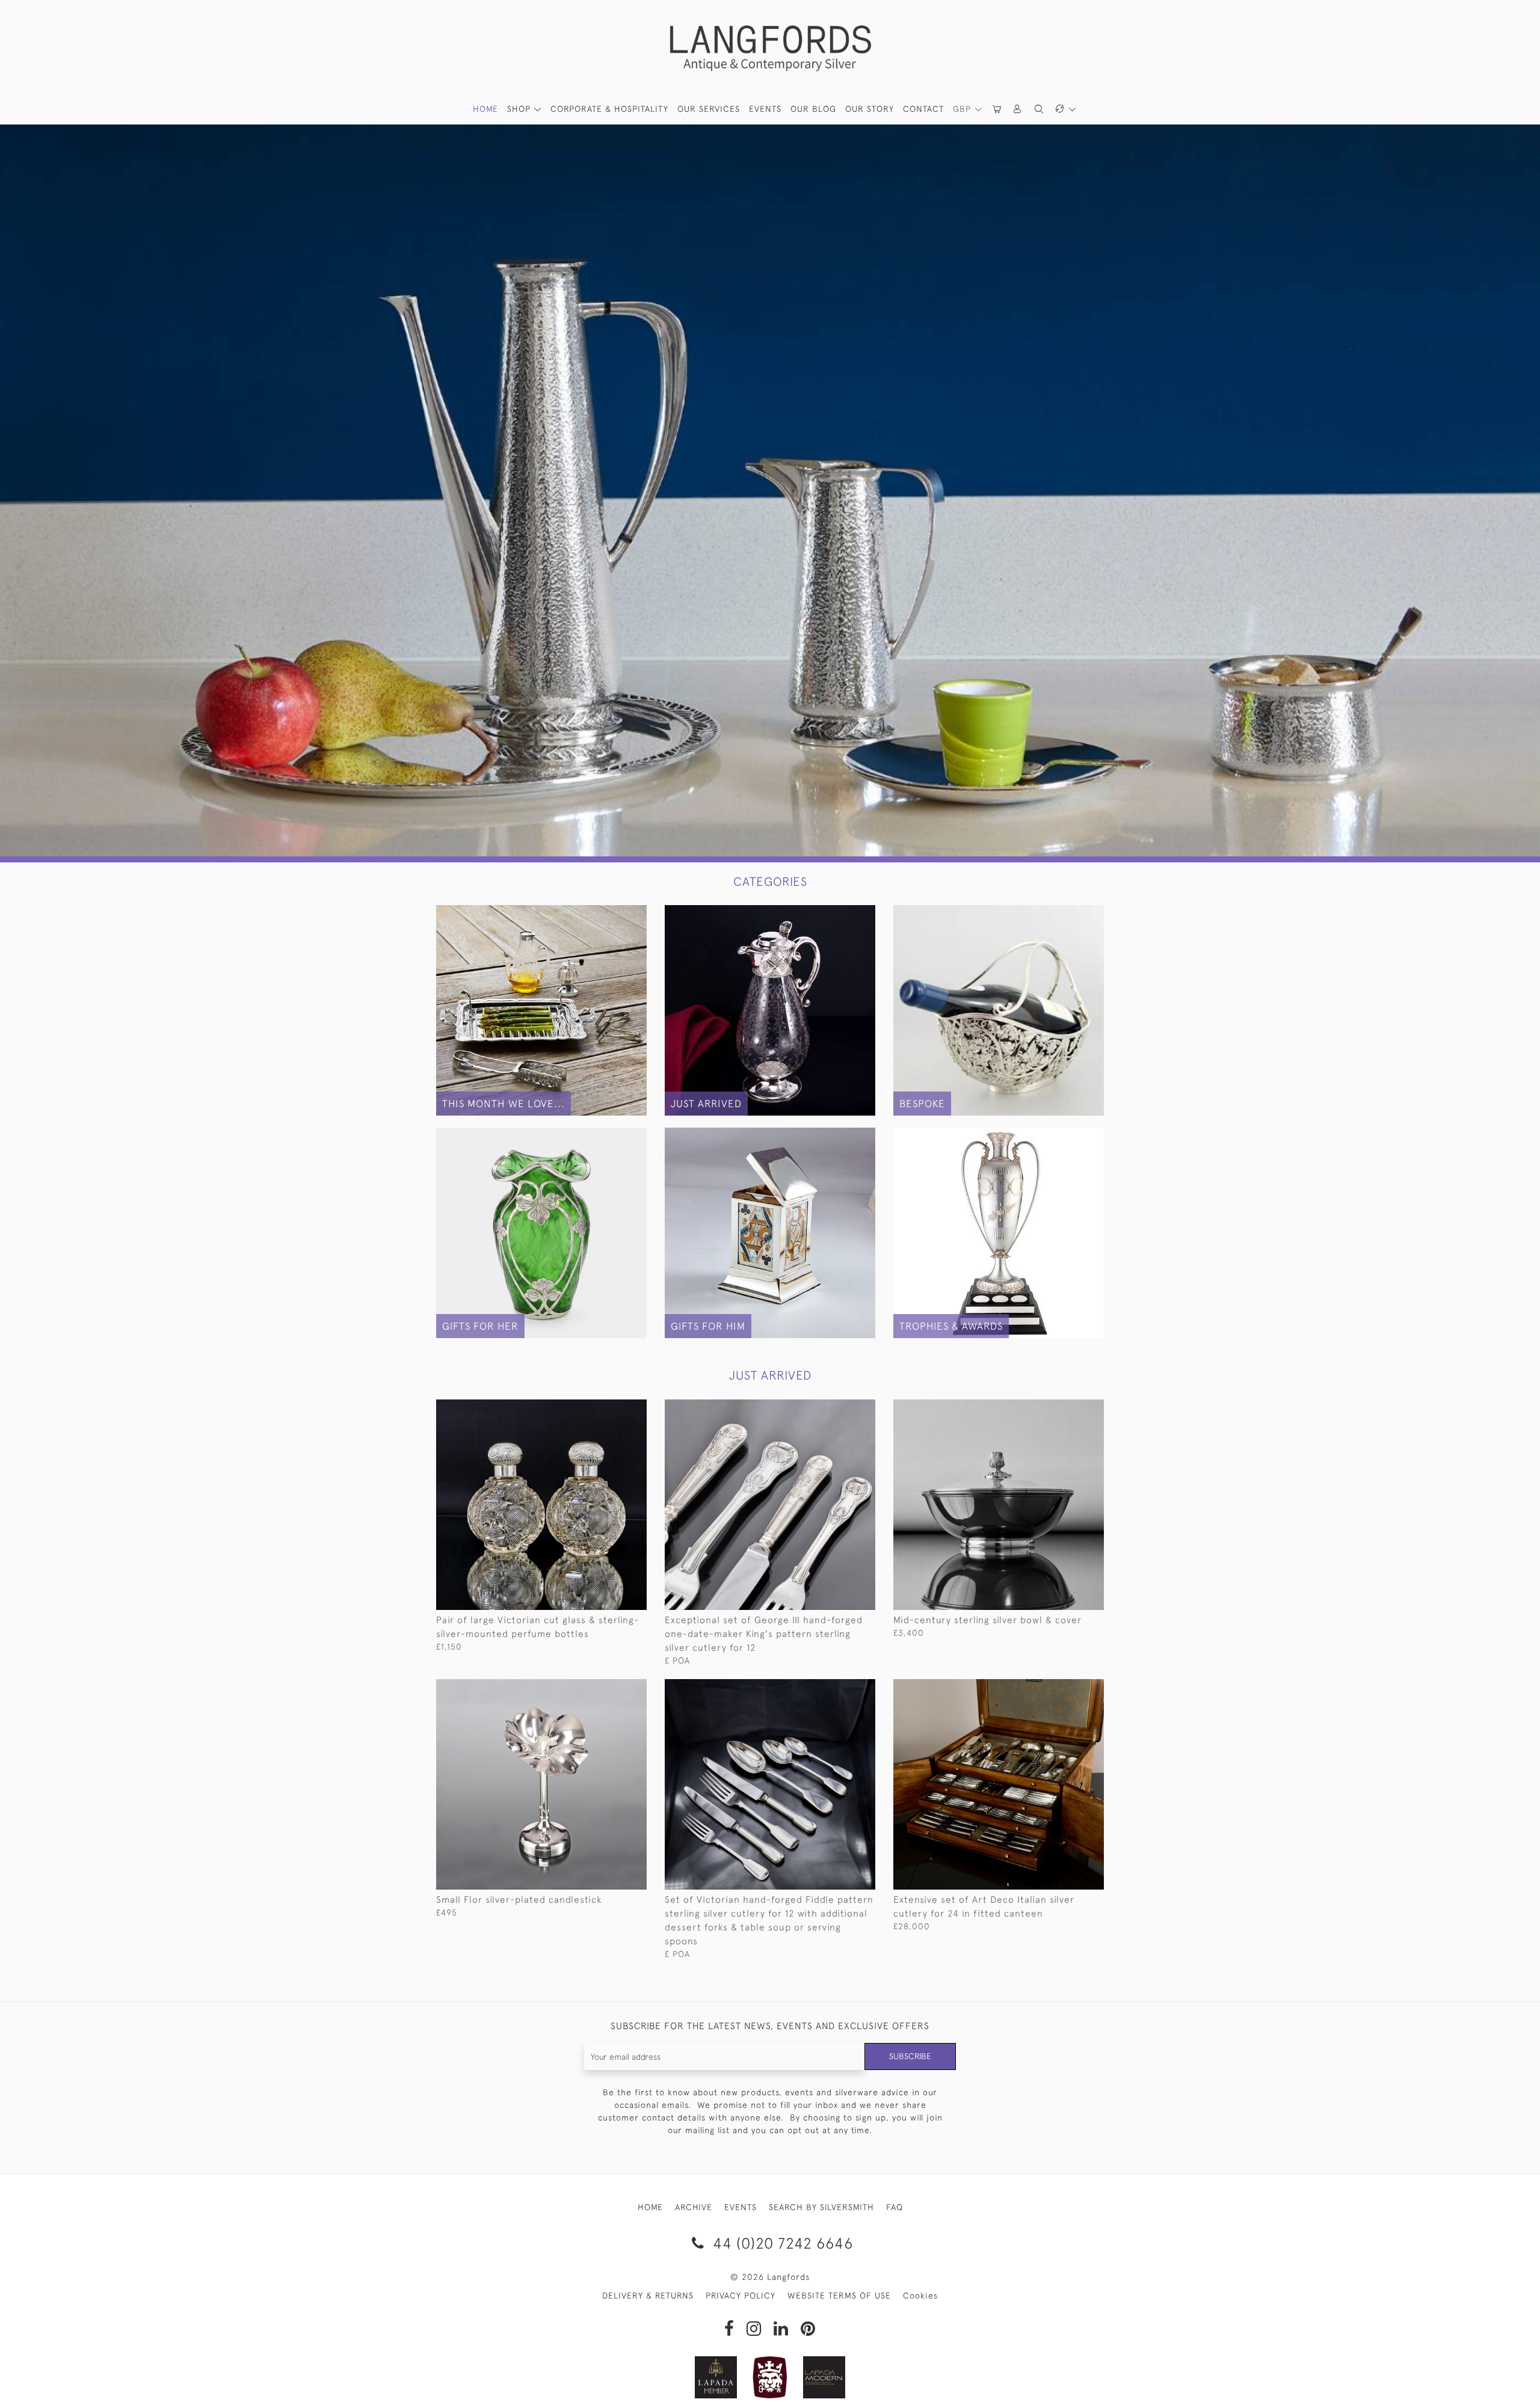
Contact (923, 109)
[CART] (997, 109)
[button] (1018, 109)
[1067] (610, 1409)
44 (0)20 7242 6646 (781, 2243)
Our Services (709, 109)
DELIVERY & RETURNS (648, 2296)
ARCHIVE (694, 2207)
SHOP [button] (520, 109)
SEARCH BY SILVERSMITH (821, 2207)
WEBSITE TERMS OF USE (839, 2296)
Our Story (870, 109)
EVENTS (741, 2207)
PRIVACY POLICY (741, 2296)
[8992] (1067, 1689)
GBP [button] (963, 109)
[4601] (610, 1689)
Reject (941, 2362)
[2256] (839, 1689)
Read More (833, 2362)
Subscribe (910, 2056)
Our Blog (813, 109)
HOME (485, 109)
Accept (1050, 2362)
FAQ (895, 2207)
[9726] (1067, 1409)
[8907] (839, 1409)
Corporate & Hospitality (609, 109)
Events (765, 109)
